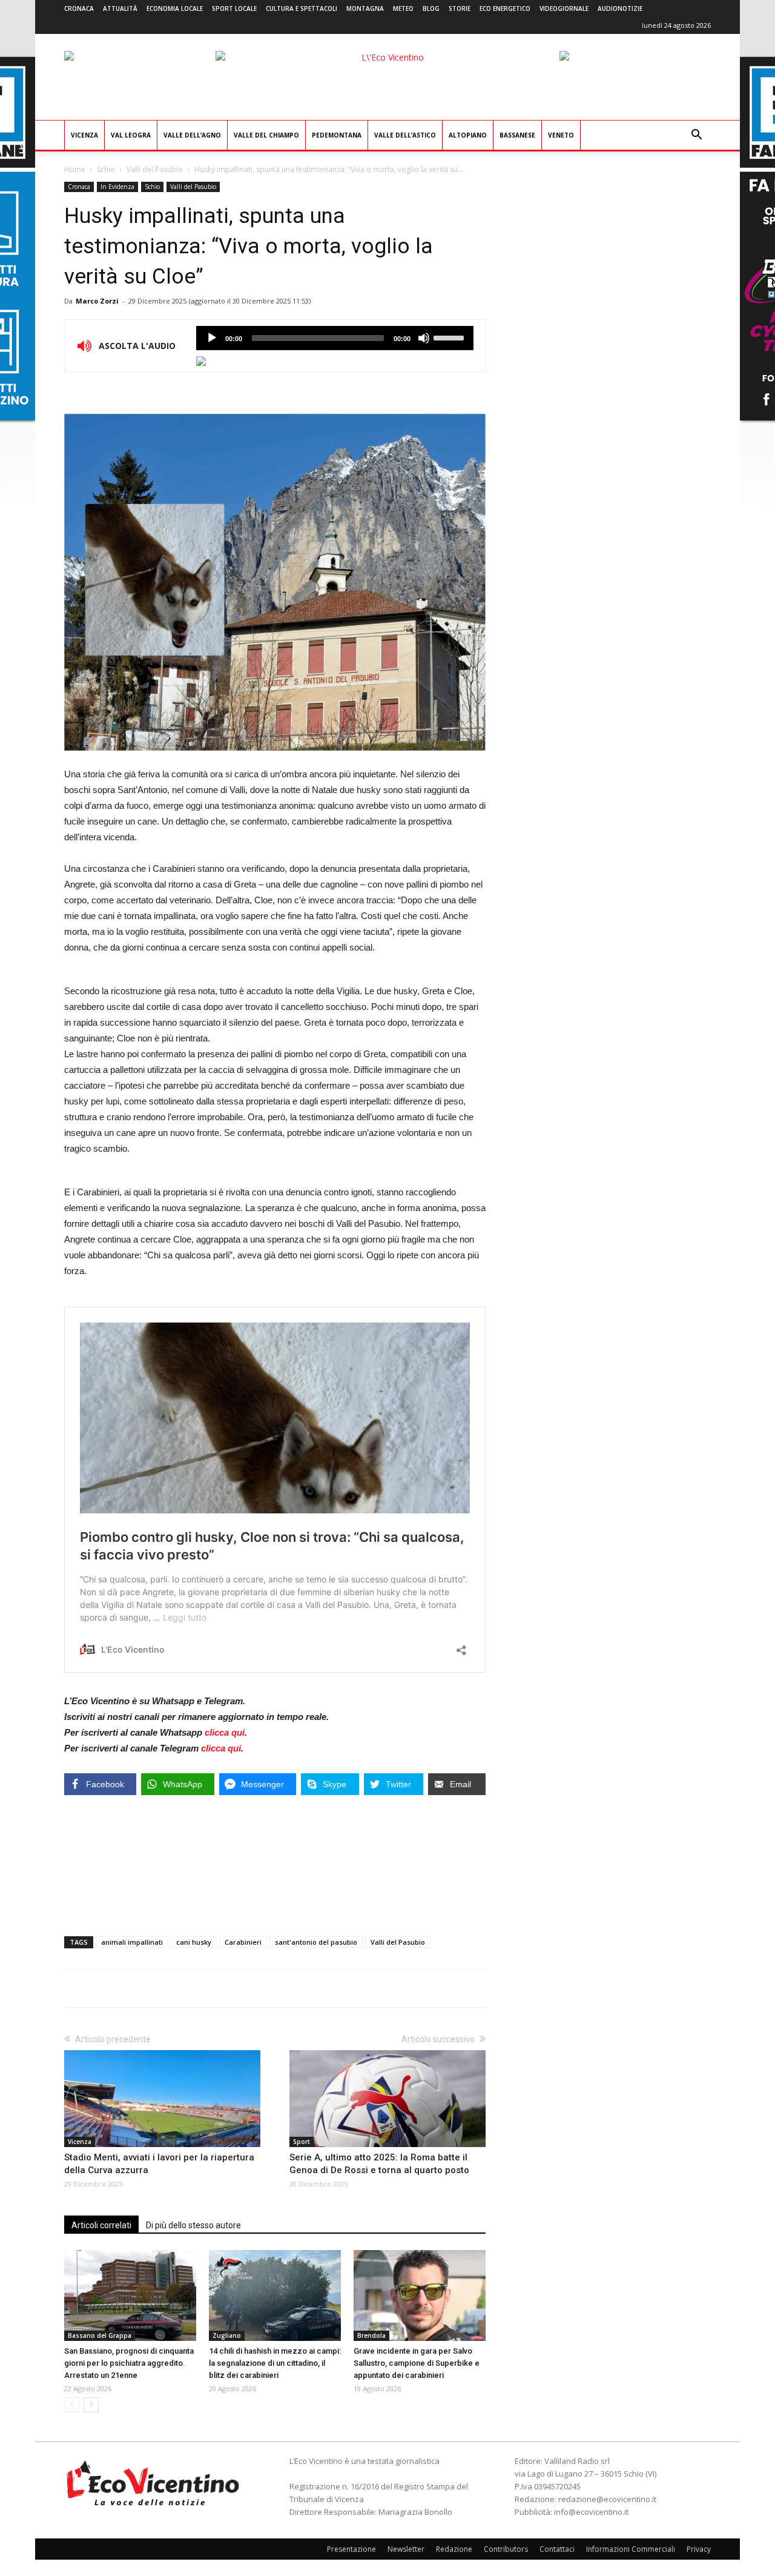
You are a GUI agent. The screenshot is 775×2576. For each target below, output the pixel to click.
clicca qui (225, 1732)
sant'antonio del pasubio (316, 1942)
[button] (696, 136)
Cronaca (79, 8)
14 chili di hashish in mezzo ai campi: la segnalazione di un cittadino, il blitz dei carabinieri (275, 2363)
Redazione (454, 2549)
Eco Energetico (505, 8)
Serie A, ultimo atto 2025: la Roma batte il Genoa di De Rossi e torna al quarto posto (379, 2164)
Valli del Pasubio (155, 169)
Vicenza (84, 135)
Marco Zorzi (97, 301)
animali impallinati (132, 1942)
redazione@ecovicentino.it (607, 2499)
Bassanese (517, 135)
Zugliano (227, 2335)
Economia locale (175, 8)
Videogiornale (564, 8)
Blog (431, 8)
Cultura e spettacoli (302, 8)
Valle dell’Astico (405, 135)
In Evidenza (117, 187)
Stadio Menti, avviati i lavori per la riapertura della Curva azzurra (159, 2164)
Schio (106, 169)
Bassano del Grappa (100, 2335)
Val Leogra (131, 135)
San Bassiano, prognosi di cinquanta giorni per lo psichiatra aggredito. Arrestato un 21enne (129, 2363)
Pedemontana (337, 135)
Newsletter (406, 2549)
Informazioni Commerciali (631, 2549)
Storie (460, 8)
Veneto (561, 135)
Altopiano (468, 135)
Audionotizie (620, 8)
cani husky (194, 1942)
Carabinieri (243, 1942)
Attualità (120, 8)
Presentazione (351, 2549)
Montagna (365, 8)
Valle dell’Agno (192, 135)
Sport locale (234, 8)
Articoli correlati (101, 2225)
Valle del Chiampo (266, 135)
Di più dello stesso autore (193, 2225)
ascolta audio (212, 338)
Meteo (403, 8)
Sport (302, 2142)
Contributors (506, 2549)
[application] (335, 338)
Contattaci (557, 2549)
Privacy (699, 2549)
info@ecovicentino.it (591, 2512)
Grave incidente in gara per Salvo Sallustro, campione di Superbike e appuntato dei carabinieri (417, 2363)
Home (75, 169)
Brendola (371, 2335)
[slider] (450, 337)
